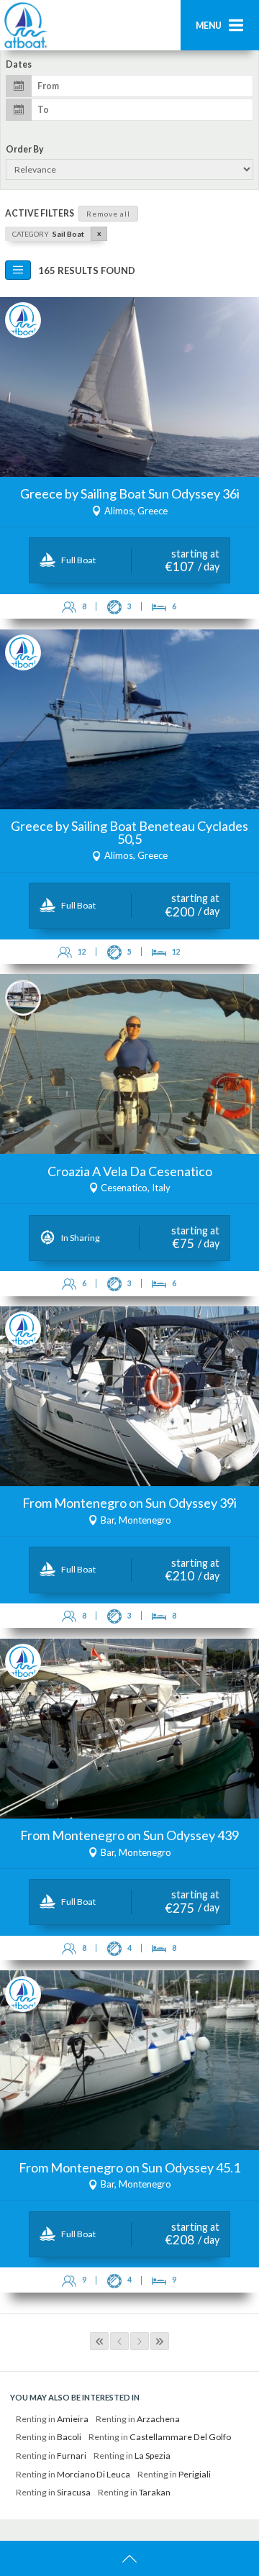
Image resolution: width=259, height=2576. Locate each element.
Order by (25, 150)
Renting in (52, 2419)
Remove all (108, 214)
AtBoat (25, 25)
